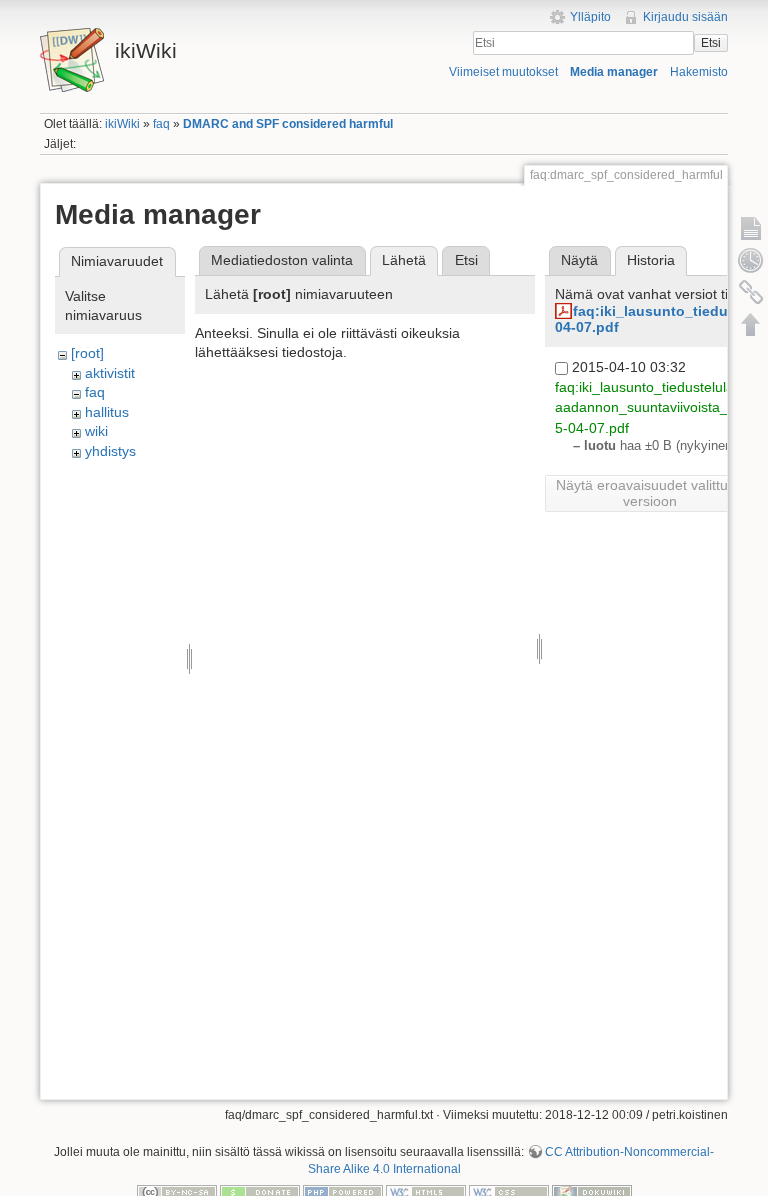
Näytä (579, 260)
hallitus (107, 412)
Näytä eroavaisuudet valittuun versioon (650, 493)
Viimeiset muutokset (503, 72)
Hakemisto (699, 72)
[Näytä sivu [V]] (751, 228)
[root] (87, 353)
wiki (96, 431)
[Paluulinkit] (751, 292)
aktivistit (110, 373)
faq (161, 124)
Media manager (614, 72)
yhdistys (110, 451)
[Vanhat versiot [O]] (751, 260)
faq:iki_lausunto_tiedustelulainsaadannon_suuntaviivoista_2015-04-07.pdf (653, 407)
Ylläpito (590, 17)
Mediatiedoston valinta (282, 260)
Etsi (711, 43)
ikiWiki (122, 124)
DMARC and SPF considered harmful (288, 124)
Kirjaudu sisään (685, 17)
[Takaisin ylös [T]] (751, 324)
